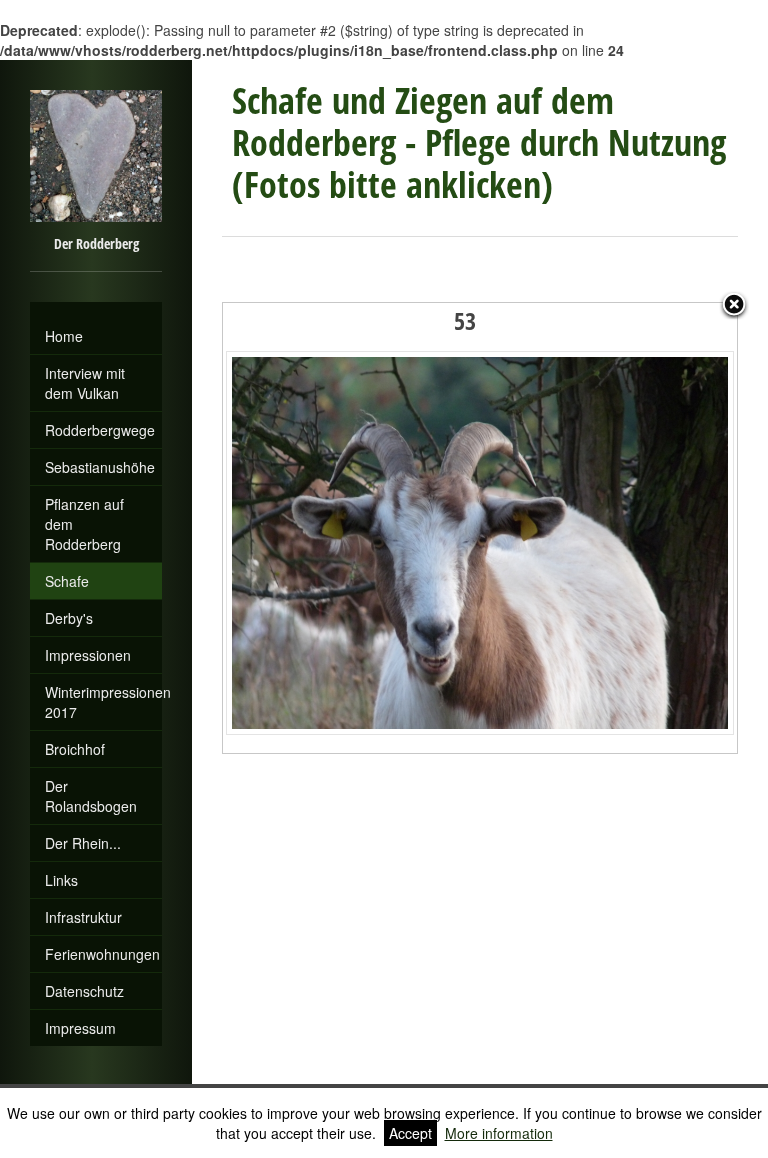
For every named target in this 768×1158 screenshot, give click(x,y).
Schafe (67, 581)
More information (499, 1133)
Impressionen (88, 655)
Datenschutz (84, 991)
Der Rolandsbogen (91, 796)
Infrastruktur (83, 917)
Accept (410, 1133)
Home (64, 336)
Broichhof (75, 749)
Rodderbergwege (100, 430)
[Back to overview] (734, 306)
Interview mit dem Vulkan (85, 383)
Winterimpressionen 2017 (103, 702)
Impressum (80, 1028)
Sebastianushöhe (100, 467)
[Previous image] (313, 528)
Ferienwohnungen (102, 954)
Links (61, 880)
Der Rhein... (83, 843)
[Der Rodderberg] (96, 310)
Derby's (69, 618)
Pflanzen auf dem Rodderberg (84, 524)
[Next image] (647, 528)
